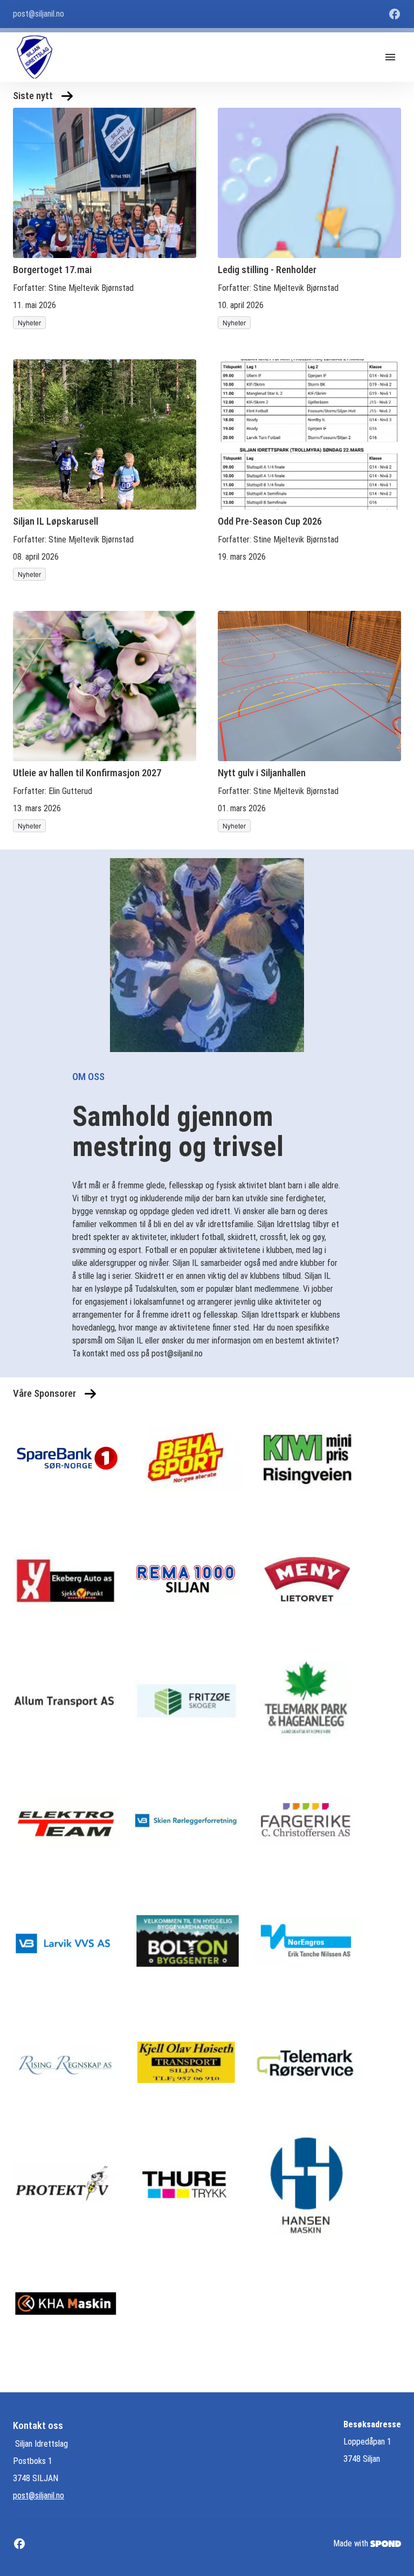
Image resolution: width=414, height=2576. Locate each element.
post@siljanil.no (39, 2495)
